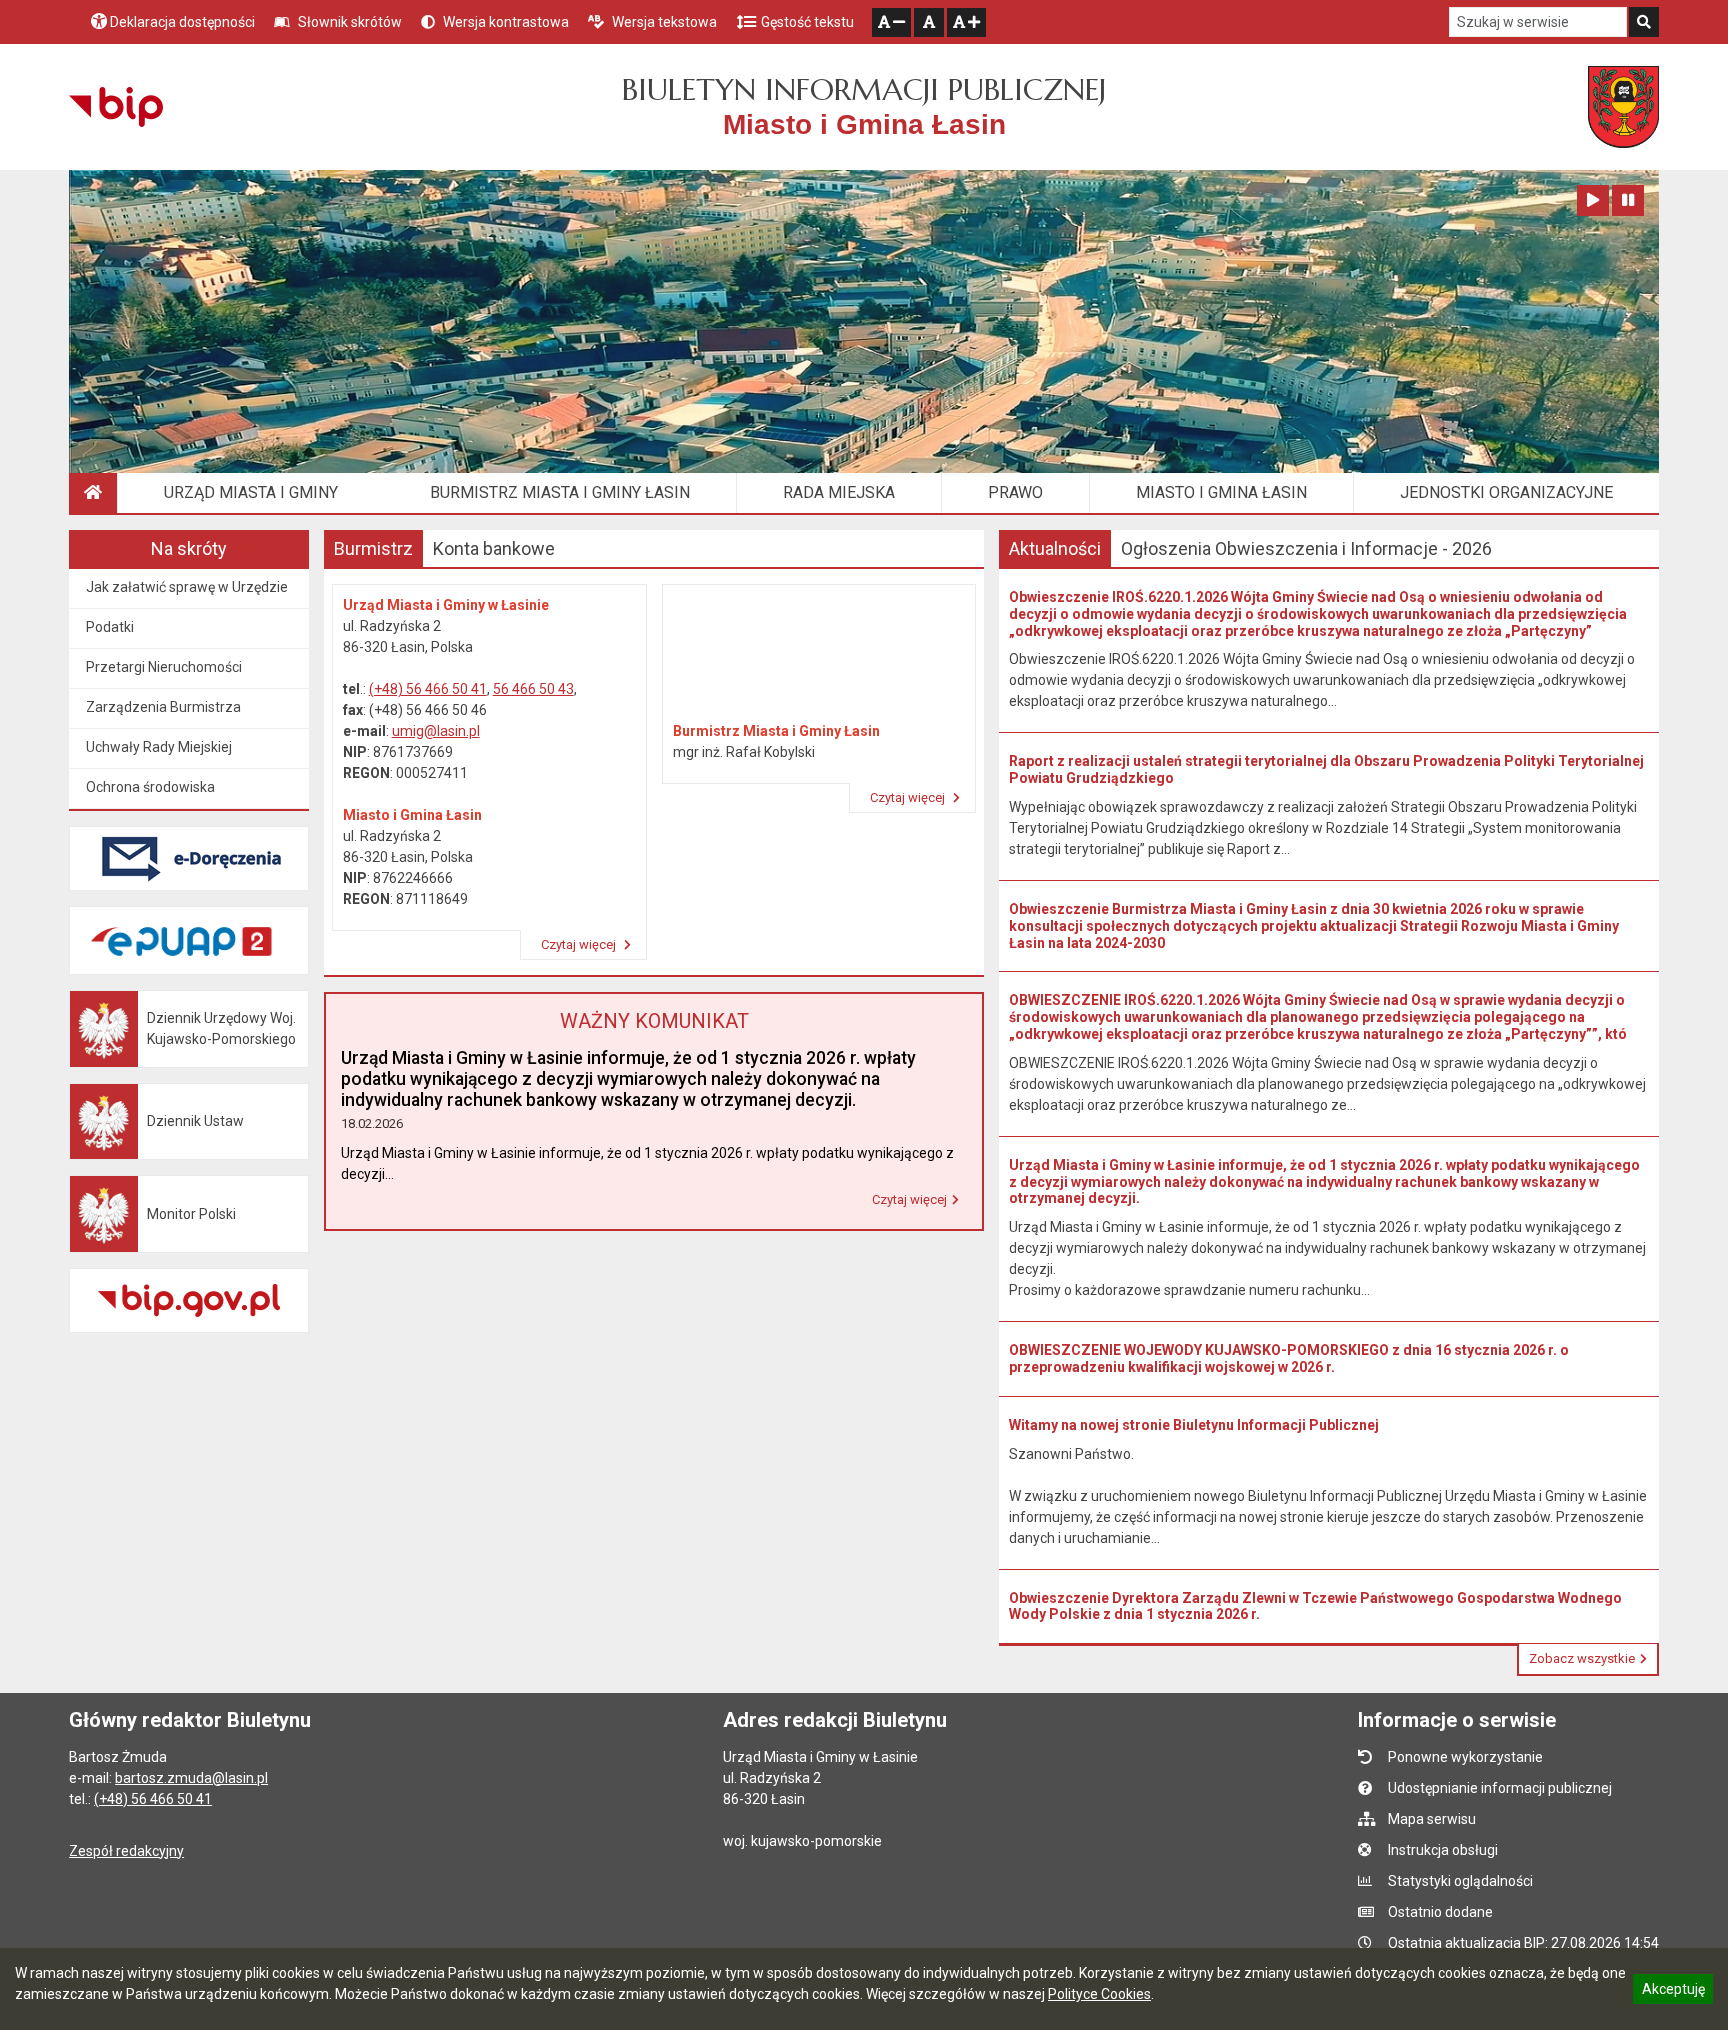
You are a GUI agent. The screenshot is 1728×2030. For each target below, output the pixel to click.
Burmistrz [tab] (373, 548)
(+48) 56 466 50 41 (428, 689)
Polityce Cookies (1099, 1994)
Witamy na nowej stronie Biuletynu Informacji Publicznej (1194, 1425)
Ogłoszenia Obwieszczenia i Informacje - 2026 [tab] (1306, 548)
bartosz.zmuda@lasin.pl (191, 1778)
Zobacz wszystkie (1582, 1658)
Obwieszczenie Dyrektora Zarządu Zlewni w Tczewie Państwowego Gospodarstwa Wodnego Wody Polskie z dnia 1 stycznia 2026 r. (1315, 1606)
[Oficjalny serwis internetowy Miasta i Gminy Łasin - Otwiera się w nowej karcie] (1623, 107)
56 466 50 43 (533, 689)
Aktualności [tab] (1055, 548)
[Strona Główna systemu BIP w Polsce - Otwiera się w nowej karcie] (115, 107)
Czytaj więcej (580, 944)
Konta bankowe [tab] (494, 548)
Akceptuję (1673, 1992)
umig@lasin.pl (436, 731)
